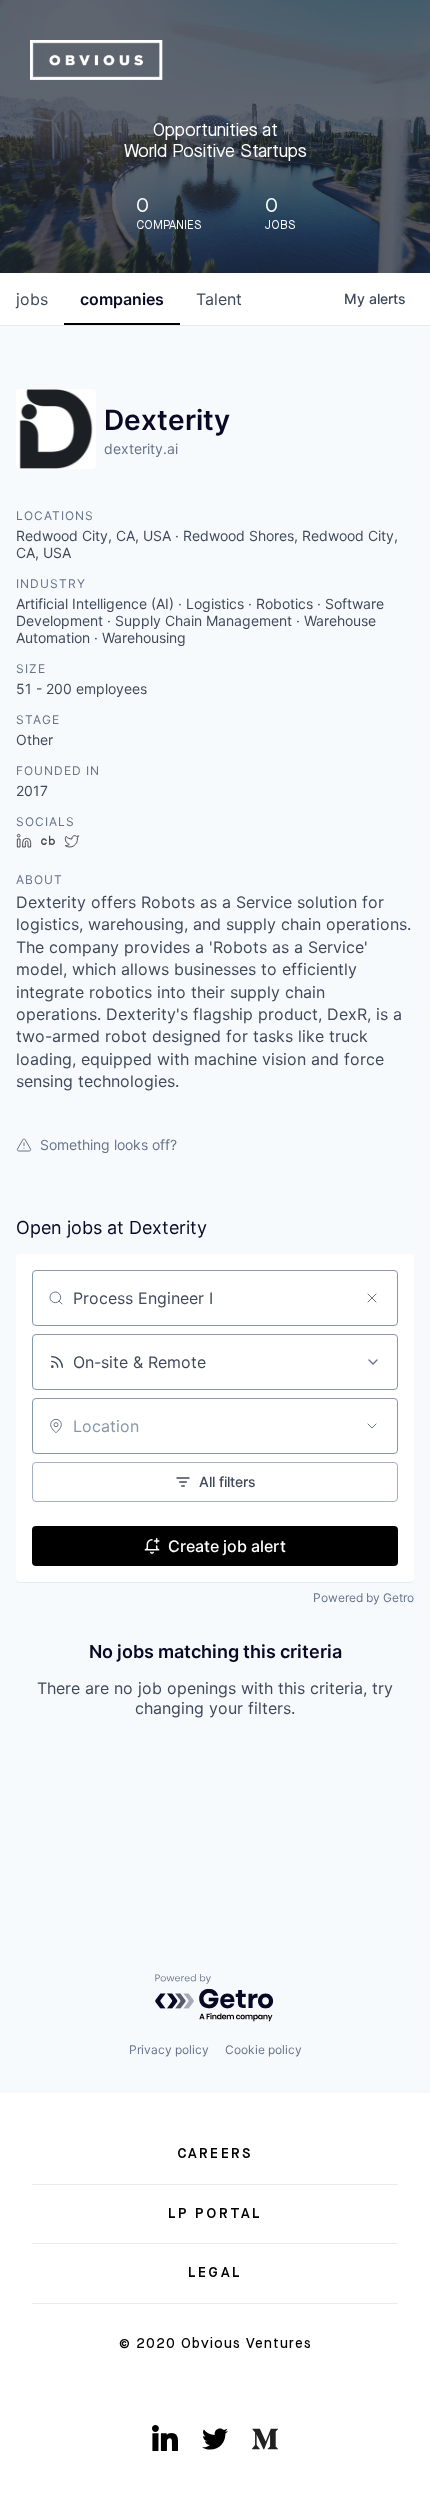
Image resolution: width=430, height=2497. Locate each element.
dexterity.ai (141, 448)
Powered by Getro (363, 1597)
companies (122, 299)
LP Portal (215, 2214)
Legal (215, 2273)
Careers (215, 2154)
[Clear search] (372, 1298)
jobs (32, 299)
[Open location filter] (372, 1426)
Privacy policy (169, 2049)
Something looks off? (108, 1144)
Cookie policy (263, 2049)
